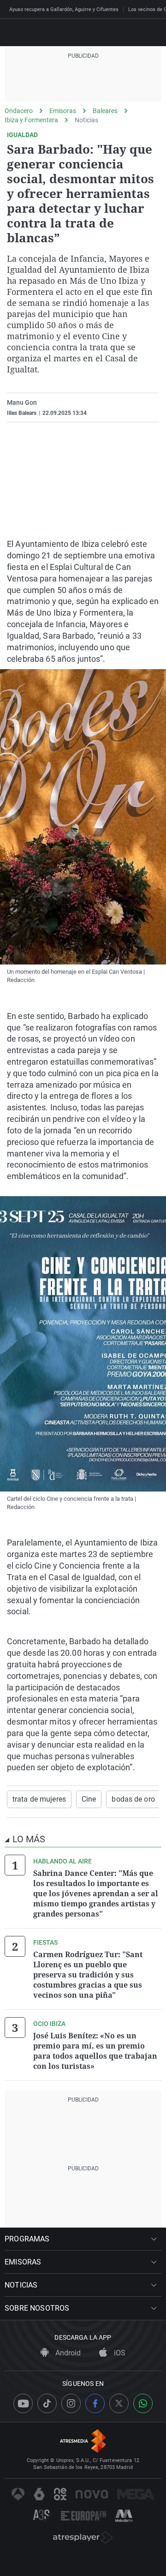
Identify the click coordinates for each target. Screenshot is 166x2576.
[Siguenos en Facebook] (95, 2403)
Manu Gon (22, 402)
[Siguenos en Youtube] (23, 2403)
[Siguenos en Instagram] (71, 2403)
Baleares (105, 111)
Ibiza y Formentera (31, 120)
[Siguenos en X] (119, 2403)
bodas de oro (133, 1799)
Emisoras (63, 111)
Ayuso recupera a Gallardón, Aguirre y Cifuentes (64, 9)
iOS (119, 2353)
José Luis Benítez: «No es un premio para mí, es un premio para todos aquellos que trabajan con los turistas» (95, 2051)
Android (67, 2353)
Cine (89, 1799)
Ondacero (19, 111)
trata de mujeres (39, 1799)
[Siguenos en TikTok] (47, 2403)
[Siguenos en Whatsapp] (143, 2403)
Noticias (86, 120)
